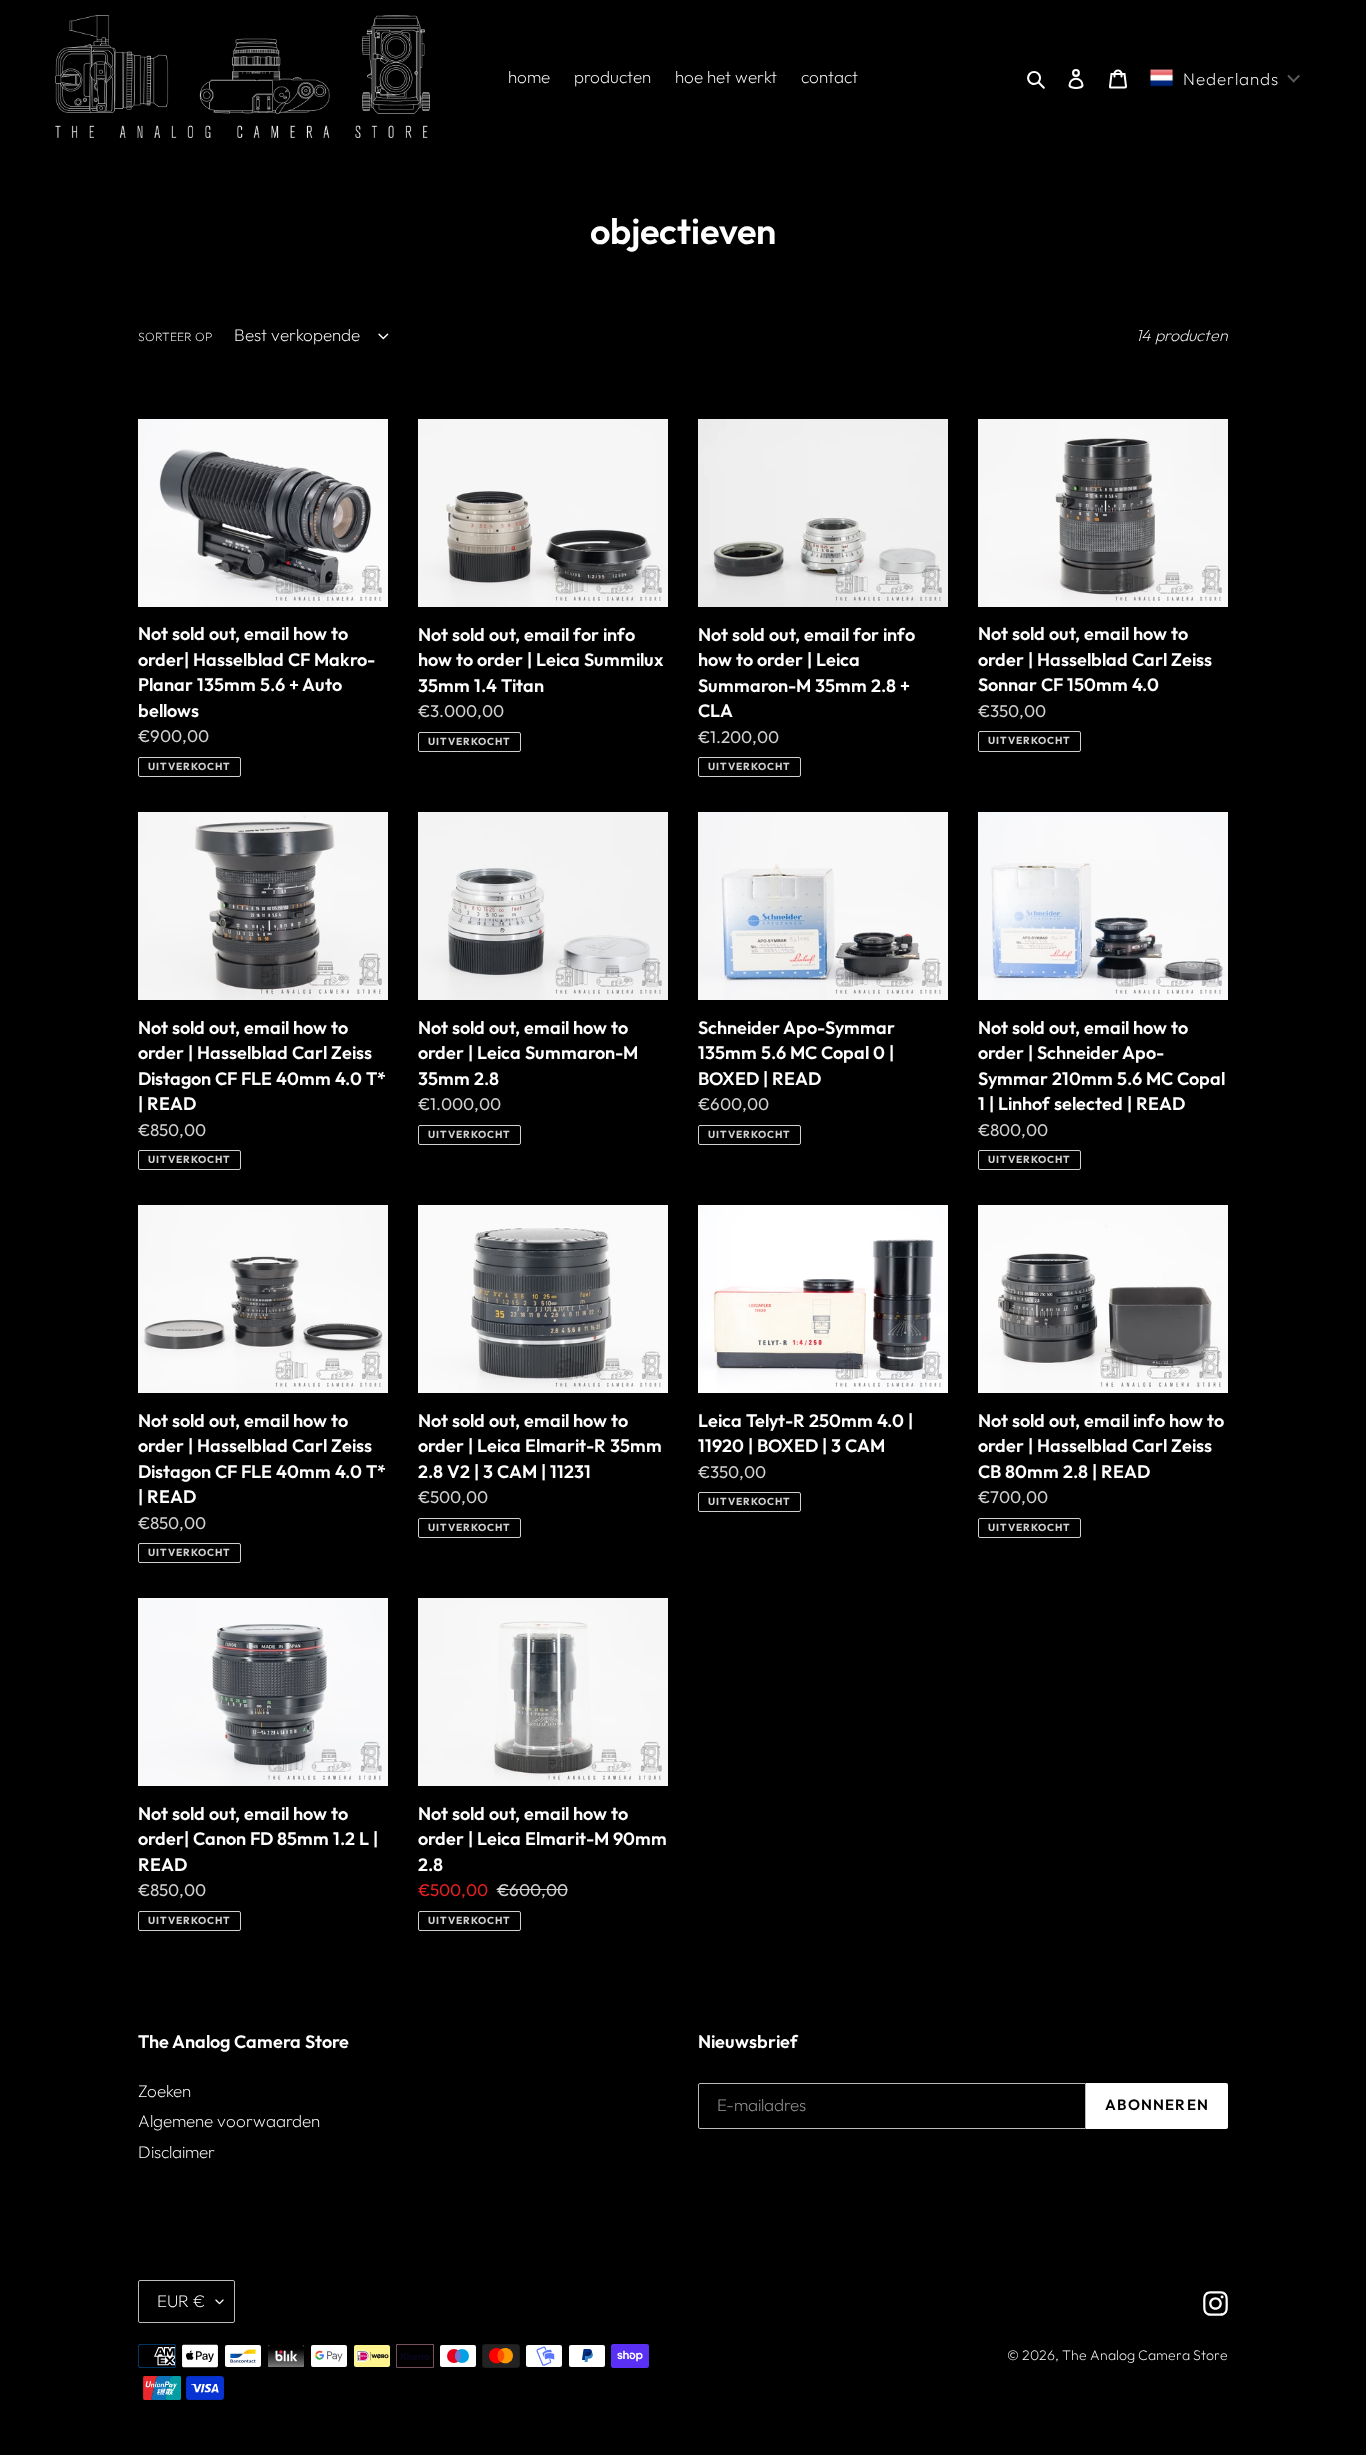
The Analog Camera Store (1145, 2355)
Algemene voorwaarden (229, 2120)
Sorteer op (175, 336)
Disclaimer (176, 2151)
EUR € (181, 2300)
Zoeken (164, 2090)
